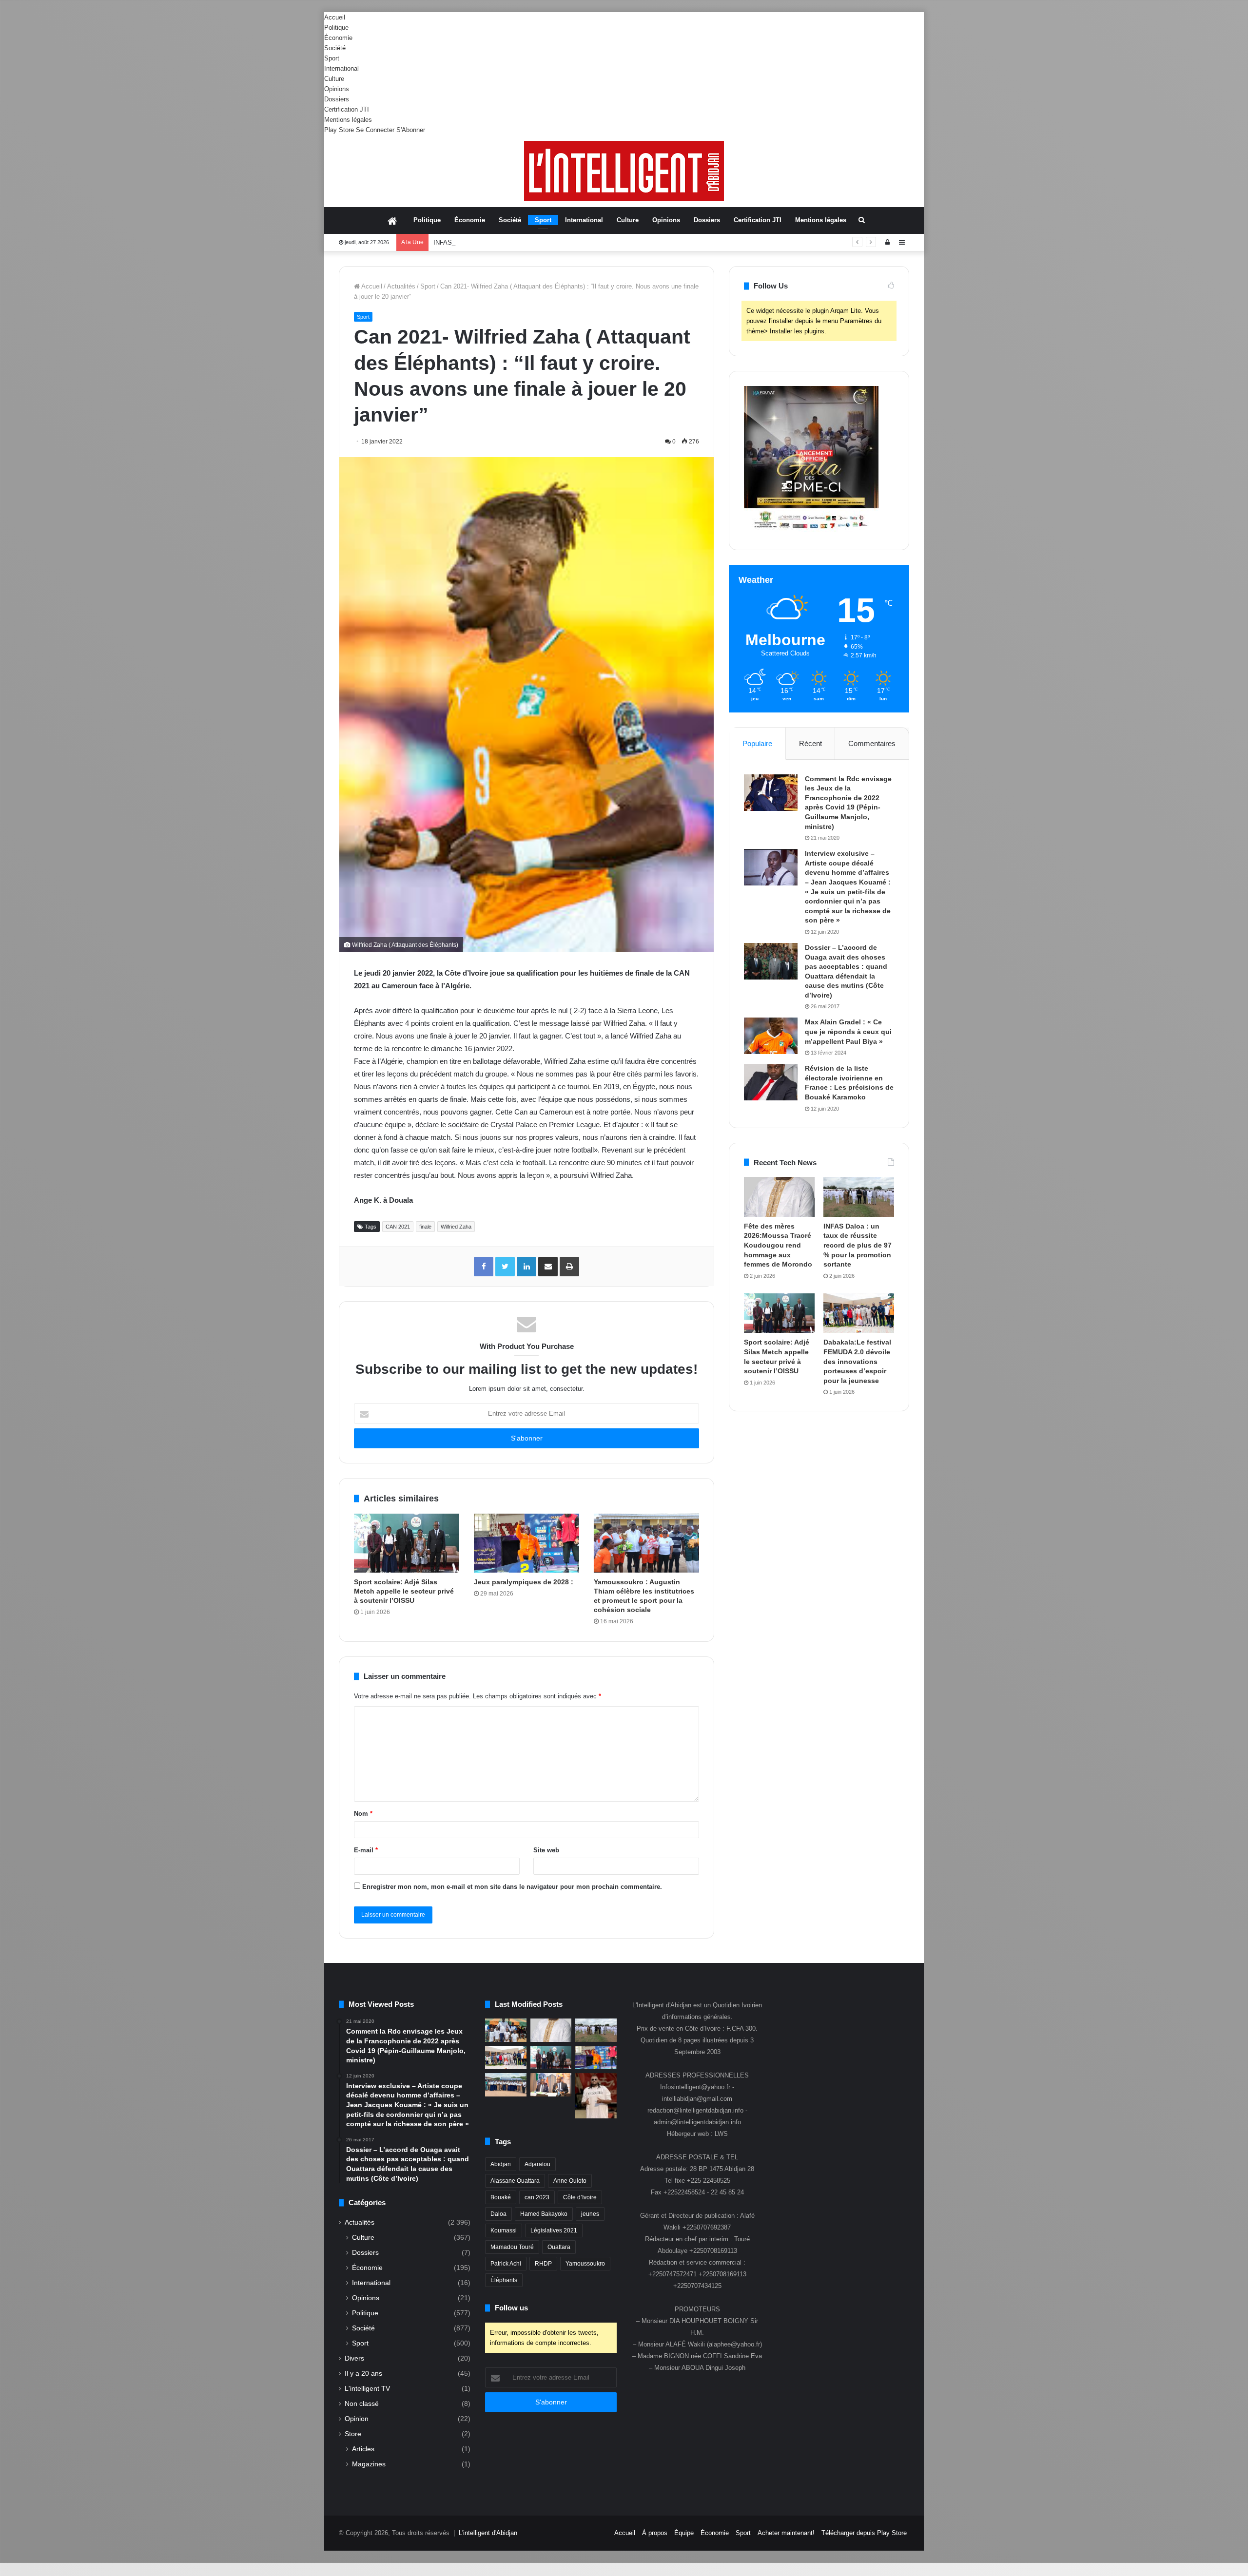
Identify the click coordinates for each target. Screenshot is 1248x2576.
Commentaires (872, 743)
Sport (332, 58)
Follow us (511, 2308)
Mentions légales (348, 120)
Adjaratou (537, 2164)
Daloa (498, 2214)
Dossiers (337, 99)
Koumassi (504, 2230)
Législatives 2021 (554, 2230)
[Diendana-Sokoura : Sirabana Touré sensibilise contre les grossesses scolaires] (506, 2030)
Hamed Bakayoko (544, 2214)
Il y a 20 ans (363, 2374)
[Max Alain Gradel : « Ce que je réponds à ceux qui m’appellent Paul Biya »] (771, 1036)
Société (335, 48)
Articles (363, 2449)
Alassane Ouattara (515, 2181)
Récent (810, 743)
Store (353, 2434)
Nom (363, 1814)
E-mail (366, 1850)
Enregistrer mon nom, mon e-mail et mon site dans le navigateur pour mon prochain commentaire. (512, 1887)
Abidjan (501, 2164)
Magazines (369, 2464)
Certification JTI (347, 109)
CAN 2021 (398, 1227)
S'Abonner (411, 130)
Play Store (339, 130)
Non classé (362, 2404)
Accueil (335, 17)
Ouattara (559, 2247)
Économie (338, 38)
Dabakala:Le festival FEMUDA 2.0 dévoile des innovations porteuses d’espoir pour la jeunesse (857, 1361)
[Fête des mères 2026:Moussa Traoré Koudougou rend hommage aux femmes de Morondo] (779, 1197)
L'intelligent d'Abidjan (488, 2533)
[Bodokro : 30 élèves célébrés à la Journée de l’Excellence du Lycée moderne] (506, 2085)
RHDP (543, 2264)
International (341, 68)
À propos (655, 2533)
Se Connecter (375, 130)
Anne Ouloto (570, 2181)
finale (425, 1227)
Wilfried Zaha (456, 1227)
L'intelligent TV (367, 2389)
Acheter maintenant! (786, 2533)
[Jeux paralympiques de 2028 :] (526, 1543)
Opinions (337, 89)
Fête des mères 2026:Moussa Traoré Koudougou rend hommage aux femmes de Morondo (778, 1245)
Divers (354, 2358)
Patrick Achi (506, 2264)
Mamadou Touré (512, 2247)
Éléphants (504, 2280)
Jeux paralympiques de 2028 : (525, 1582)
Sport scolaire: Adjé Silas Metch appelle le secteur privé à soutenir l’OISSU (404, 1591)
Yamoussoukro (585, 2264)
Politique (336, 28)
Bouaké (501, 2197)
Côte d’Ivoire (580, 2197)
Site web (546, 1850)
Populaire (757, 743)
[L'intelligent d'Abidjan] (624, 171)
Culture (334, 79)
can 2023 (537, 2197)
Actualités (401, 286)
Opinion (357, 2419)
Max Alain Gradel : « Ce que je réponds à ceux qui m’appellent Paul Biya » (848, 1031)
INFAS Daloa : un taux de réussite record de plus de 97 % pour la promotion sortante (553, 242)
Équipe (684, 2533)
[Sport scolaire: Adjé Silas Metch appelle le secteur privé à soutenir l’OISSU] (407, 1543)
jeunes (590, 2214)
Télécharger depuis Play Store (864, 2533)
